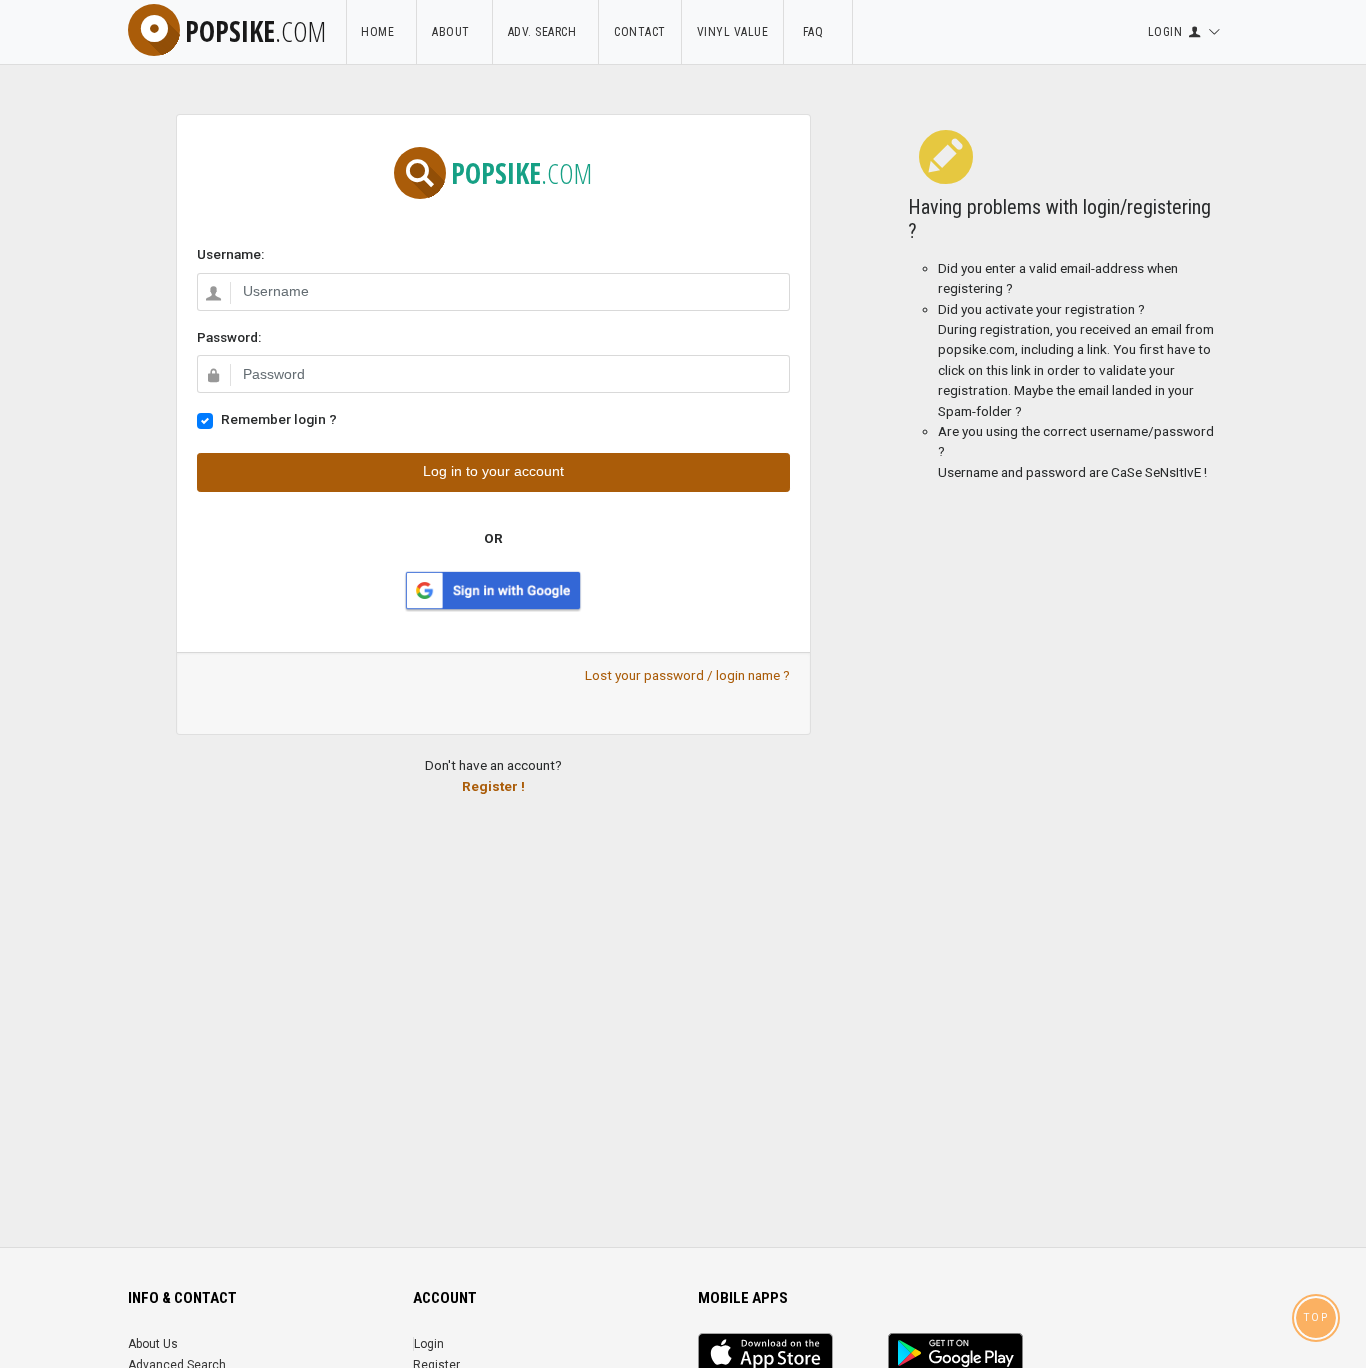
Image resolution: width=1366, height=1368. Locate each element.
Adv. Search (546, 32)
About (454, 32)
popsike (255, 31)
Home (381, 32)
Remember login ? (279, 419)
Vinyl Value (733, 32)
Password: (229, 337)
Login (429, 1344)
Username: (230, 254)
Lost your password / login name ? (687, 675)
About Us (153, 1344)
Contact (640, 32)
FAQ (818, 32)
